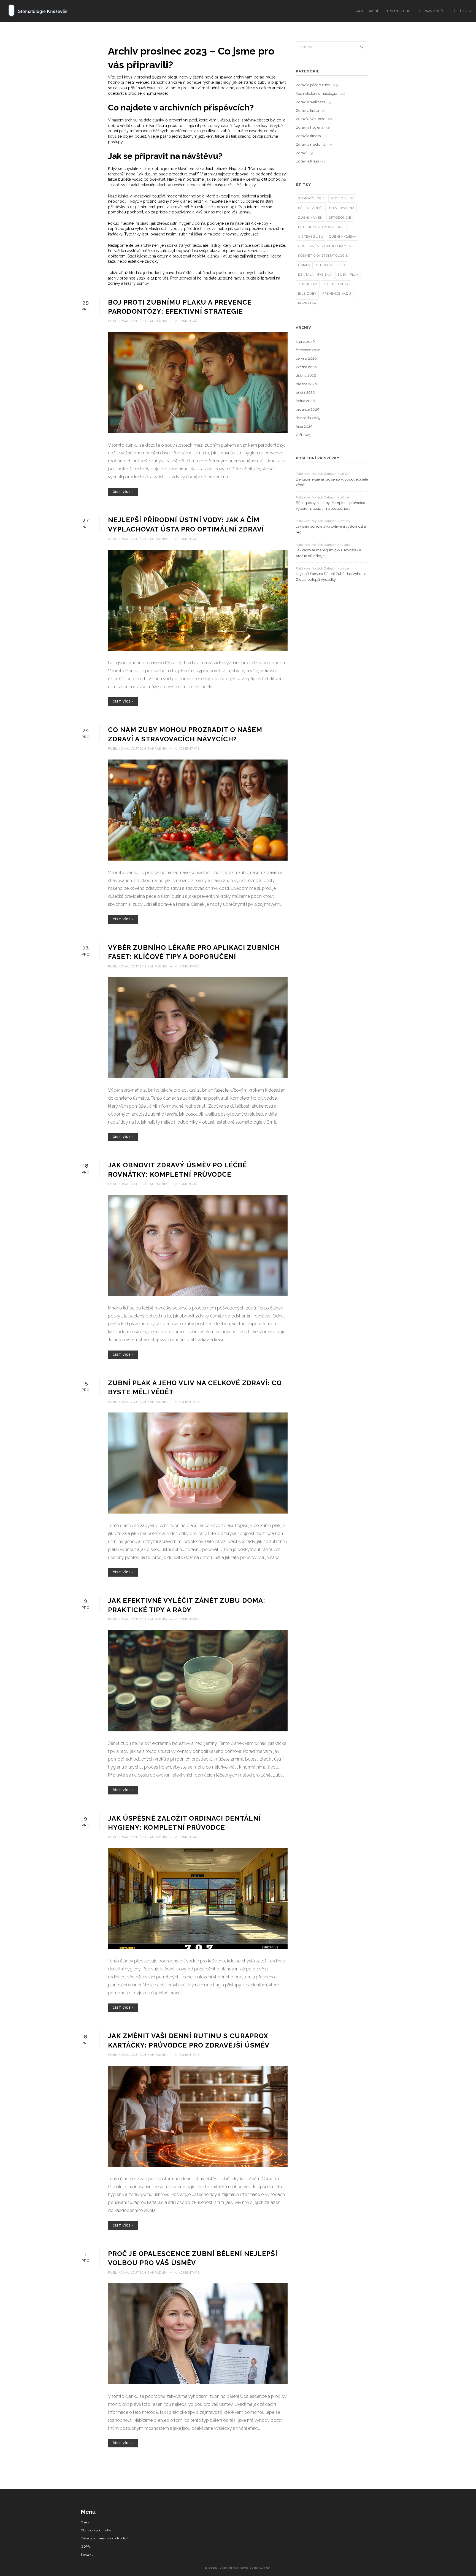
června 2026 (306, 358)
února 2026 (305, 392)
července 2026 (308, 350)
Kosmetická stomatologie (320, 93)
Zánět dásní (366, 11)
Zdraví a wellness (314, 102)
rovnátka (307, 303)
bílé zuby (307, 294)
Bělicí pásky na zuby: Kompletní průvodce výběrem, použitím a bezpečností (330, 506)
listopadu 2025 (308, 418)
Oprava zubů (431, 11)
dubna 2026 (306, 375)
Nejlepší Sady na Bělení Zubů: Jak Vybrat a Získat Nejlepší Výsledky (331, 577)
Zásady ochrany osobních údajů (105, 2538)
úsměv (304, 265)
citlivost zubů (331, 265)
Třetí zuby (462, 11)
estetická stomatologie (321, 227)
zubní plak (348, 275)
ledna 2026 (305, 401)
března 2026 (306, 384)
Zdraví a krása (311, 111)
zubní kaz (308, 284)
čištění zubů (311, 237)
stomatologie (311, 198)
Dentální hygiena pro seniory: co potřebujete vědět (332, 482)
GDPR (85, 2547)
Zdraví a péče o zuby (318, 85)
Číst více (122, 492)
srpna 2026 (305, 342)
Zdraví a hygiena (313, 127)
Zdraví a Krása (311, 161)
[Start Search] (362, 47)
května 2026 (306, 367)
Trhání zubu (399, 11)
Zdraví (304, 153)
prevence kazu (337, 294)
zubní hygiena (343, 237)
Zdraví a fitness (311, 136)
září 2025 (303, 435)
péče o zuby (342, 198)
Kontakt (87, 2555)
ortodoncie (340, 218)
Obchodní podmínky (96, 2530)
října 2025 (304, 426)
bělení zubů (310, 208)
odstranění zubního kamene (326, 246)
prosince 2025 (307, 409)
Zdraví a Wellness (314, 119)
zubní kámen (310, 218)
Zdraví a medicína (314, 144)
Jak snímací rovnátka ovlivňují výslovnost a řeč (331, 529)
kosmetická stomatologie (323, 256)
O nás (85, 2522)
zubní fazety (336, 284)
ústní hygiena (341, 208)
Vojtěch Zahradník (149, 321)
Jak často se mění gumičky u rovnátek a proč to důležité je (328, 553)
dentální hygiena (315, 275)
